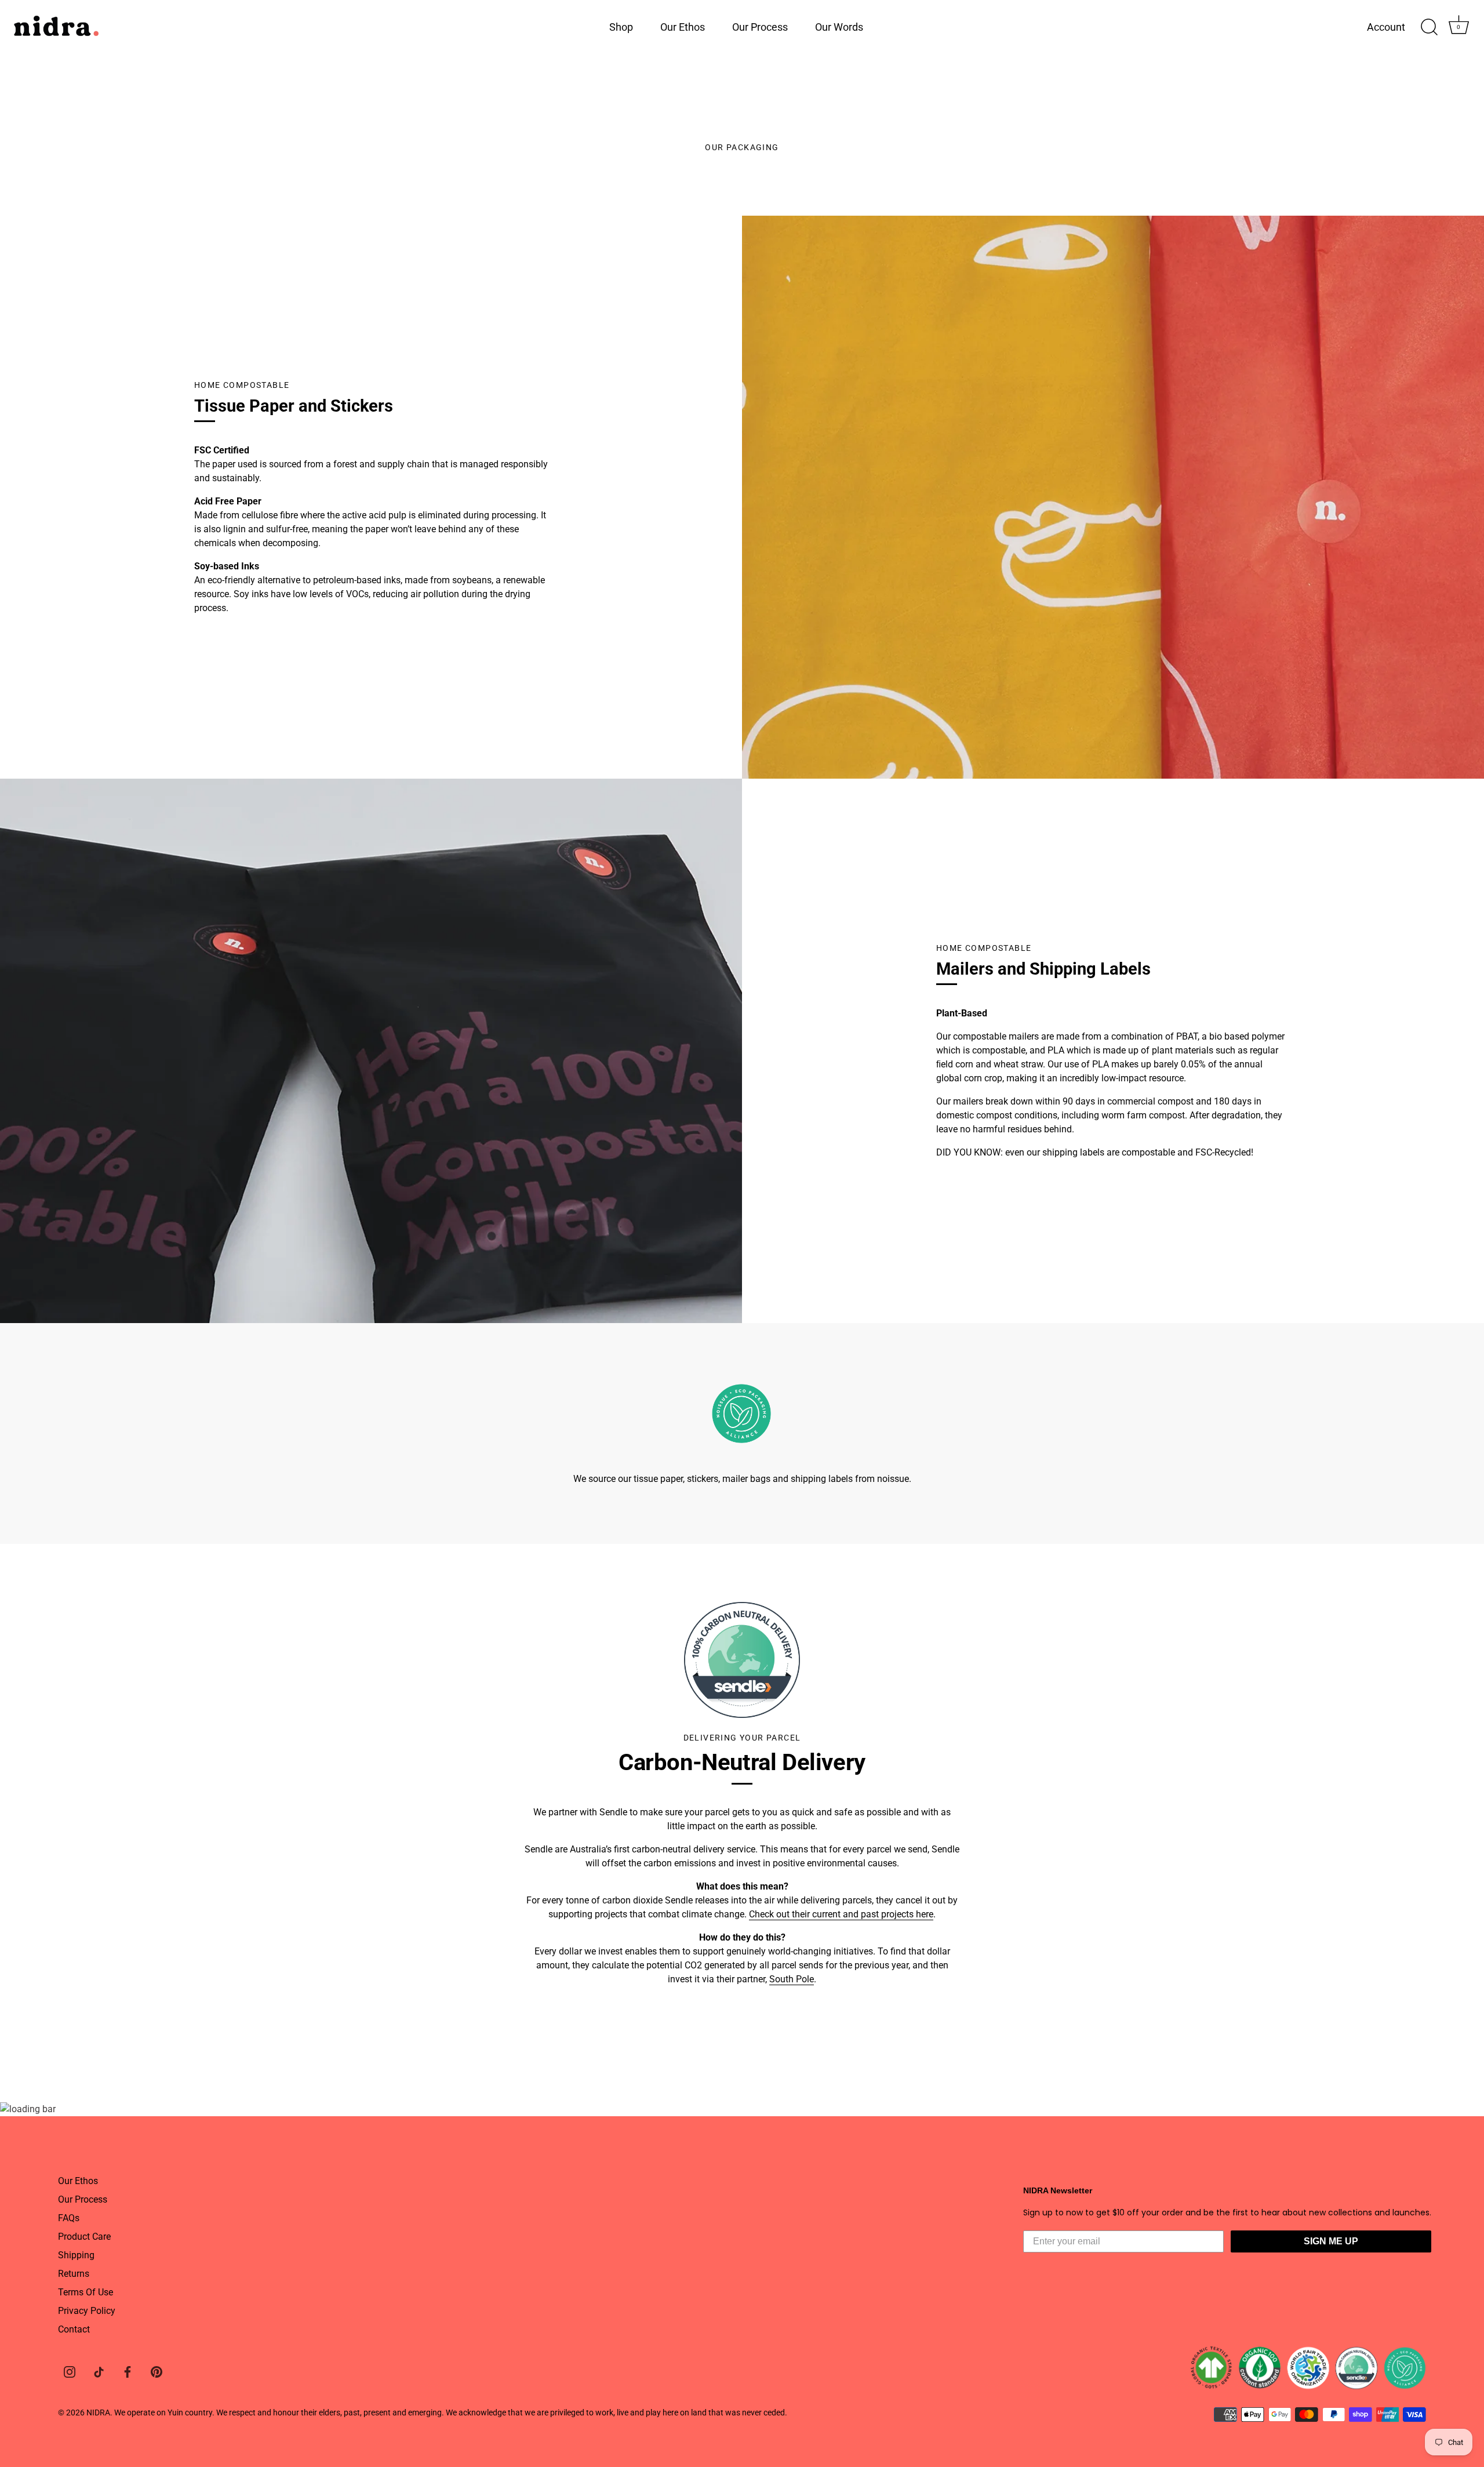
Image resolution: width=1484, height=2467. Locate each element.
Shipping (76, 2255)
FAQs (69, 2218)
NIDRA (98, 2412)
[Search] (1429, 27)
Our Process (760, 27)
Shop (621, 27)
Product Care (84, 2237)
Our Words (839, 27)
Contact (74, 2329)
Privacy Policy (87, 2311)
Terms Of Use (86, 2292)
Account (1386, 27)
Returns (74, 2274)
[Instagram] (70, 2371)
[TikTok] (99, 2371)
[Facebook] (128, 2371)
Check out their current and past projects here (841, 1914)
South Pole (792, 1979)
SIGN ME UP (1331, 2241)
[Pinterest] (157, 2371)
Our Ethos (683, 27)
